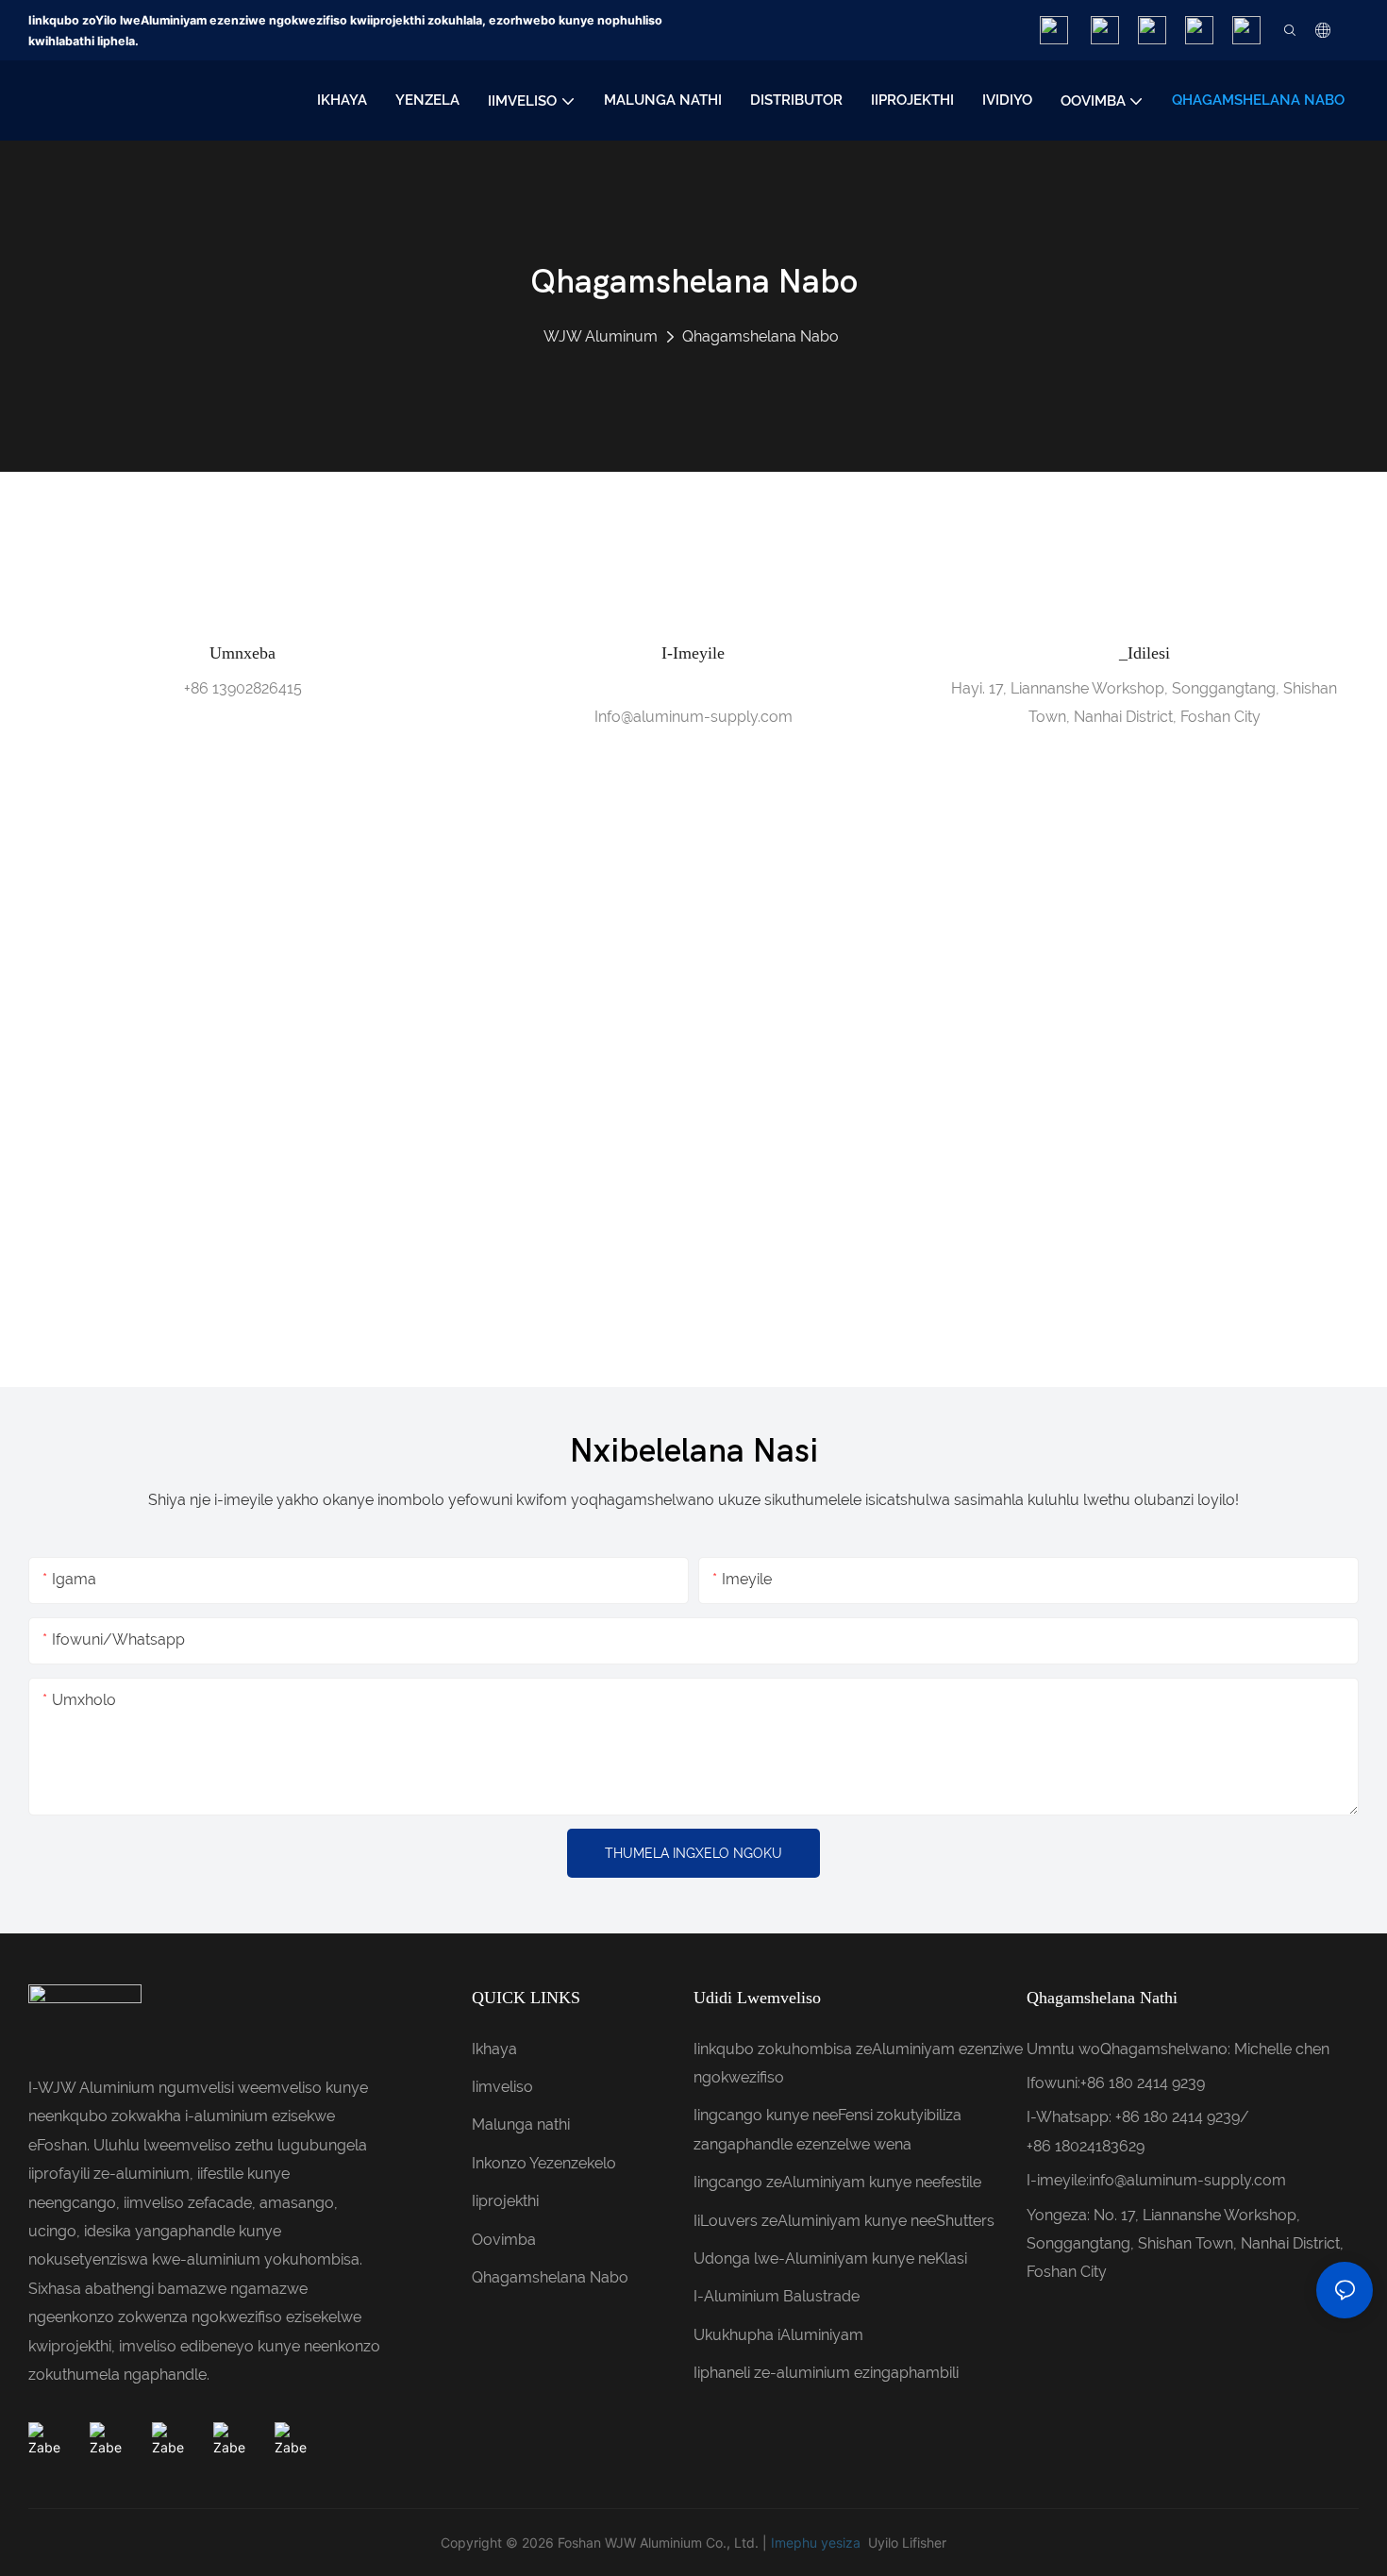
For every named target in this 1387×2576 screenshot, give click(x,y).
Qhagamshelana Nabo (760, 336)
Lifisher (924, 2543)
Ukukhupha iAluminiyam (778, 2335)
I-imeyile (693, 653)
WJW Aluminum (601, 336)
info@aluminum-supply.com (1187, 2180)
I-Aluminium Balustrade (777, 2296)
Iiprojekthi (505, 2201)
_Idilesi (1145, 653)
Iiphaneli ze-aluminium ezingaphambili (826, 2373)
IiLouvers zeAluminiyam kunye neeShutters (844, 2221)
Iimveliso (502, 2087)
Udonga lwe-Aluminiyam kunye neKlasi (830, 2258)
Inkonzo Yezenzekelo (544, 2163)
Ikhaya (494, 2049)
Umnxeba (242, 653)
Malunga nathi (521, 2124)
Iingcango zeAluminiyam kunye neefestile (837, 2182)
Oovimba (504, 2240)
